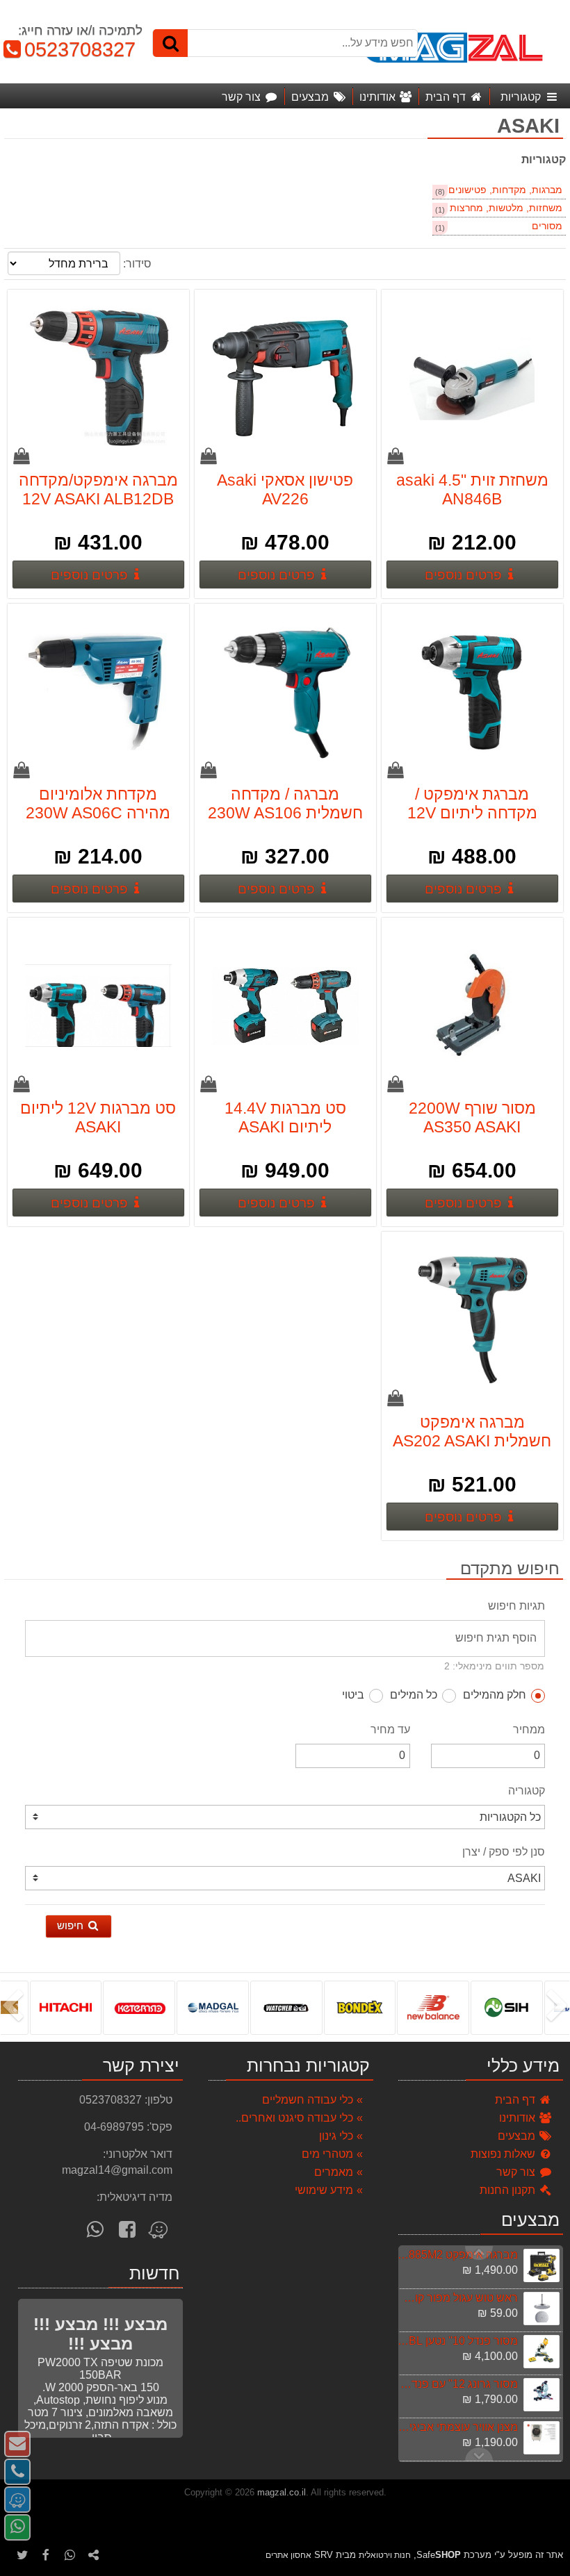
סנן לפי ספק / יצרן (504, 1852)
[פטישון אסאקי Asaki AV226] (286, 379)
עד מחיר (390, 1729)
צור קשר (517, 2172)
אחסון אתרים (288, 2555)
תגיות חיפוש (516, 1606)
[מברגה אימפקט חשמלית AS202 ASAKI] (473, 1321)
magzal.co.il (282, 2492)
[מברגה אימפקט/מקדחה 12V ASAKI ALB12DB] (99, 379)
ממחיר (529, 1729)
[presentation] (560, 2007)
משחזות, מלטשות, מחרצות (506, 208)
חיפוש (72, 1925)
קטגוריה (527, 1791)
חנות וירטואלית (385, 2555)
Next (479, 2253)
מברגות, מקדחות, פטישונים (505, 190)
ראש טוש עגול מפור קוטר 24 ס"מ (458, 2298)
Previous (479, 2454)
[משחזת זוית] (473, 379)
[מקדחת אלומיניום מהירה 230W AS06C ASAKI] (99, 693)
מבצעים (518, 2136)
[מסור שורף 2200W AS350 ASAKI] (473, 1007)
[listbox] (285, 2007)
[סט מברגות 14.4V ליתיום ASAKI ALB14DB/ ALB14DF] (286, 1007)
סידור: (137, 264)
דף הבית (516, 2100)
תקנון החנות (509, 2190)
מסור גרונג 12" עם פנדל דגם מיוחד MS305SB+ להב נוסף (458, 2384)
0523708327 (74, 49)
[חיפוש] (170, 43)
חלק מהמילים (495, 1695)
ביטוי (353, 1695)
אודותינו (519, 2118)
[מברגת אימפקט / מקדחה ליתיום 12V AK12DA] (473, 693)
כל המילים (414, 1695)
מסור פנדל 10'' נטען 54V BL (458, 2341)
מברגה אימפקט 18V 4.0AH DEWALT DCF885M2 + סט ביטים (458, 2255)
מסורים (547, 226)
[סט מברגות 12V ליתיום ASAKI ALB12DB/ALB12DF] (99, 1007)
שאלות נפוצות (504, 2154)
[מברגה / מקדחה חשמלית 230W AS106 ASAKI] (286, 693)
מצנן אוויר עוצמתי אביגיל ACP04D (458, 2427)
